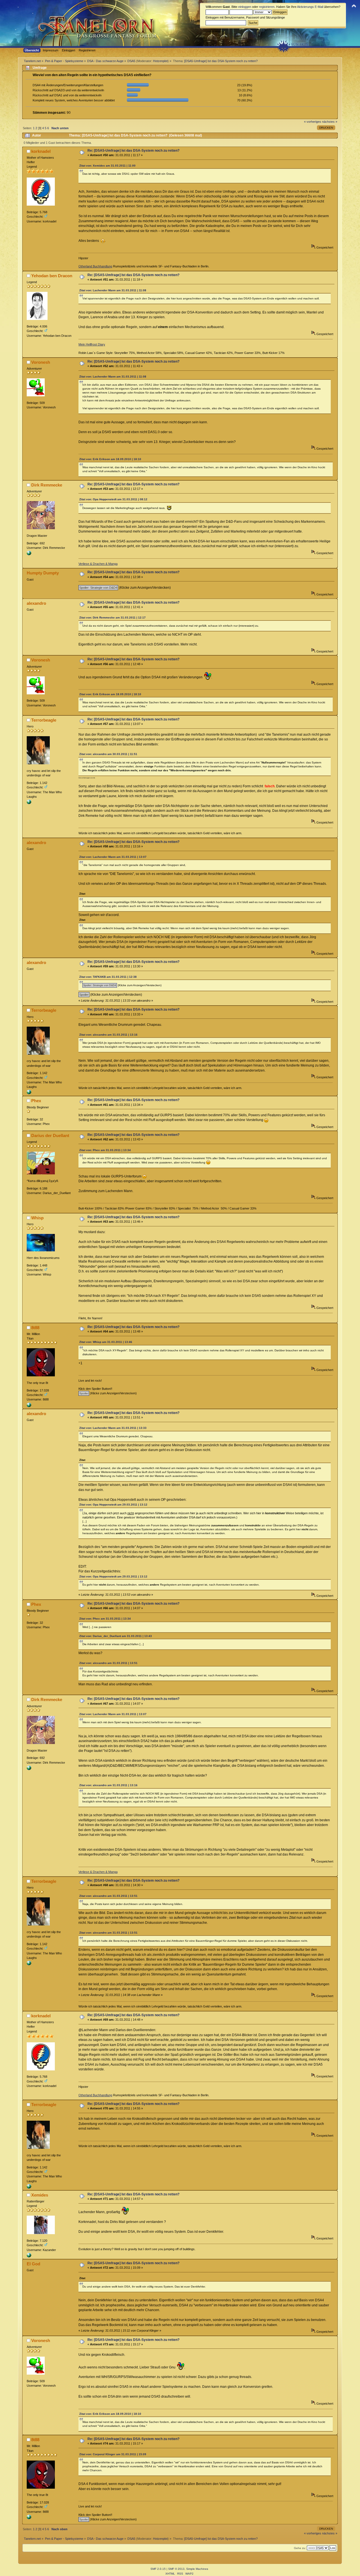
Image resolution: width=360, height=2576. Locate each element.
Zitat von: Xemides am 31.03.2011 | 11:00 (107, 166)
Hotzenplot (160, 61)
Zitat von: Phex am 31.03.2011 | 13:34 (105, 1150)
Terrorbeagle (44, 720)
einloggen (245, 7)
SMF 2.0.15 (158, 2569)
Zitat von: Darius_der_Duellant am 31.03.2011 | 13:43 (116, 1636)
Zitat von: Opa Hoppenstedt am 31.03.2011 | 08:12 (113, 499)
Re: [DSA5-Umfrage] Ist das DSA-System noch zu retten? (133, 151)
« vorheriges (313, 122)
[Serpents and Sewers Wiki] (29, 803)
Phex (36, 1101)
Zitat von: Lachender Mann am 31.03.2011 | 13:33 (113, 1428)
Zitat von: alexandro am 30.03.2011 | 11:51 (108, 754)
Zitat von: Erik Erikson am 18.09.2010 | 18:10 (110, 459)
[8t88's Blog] (29, 1406)
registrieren (267, 7)
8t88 (35, 1328)
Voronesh (41, 362)
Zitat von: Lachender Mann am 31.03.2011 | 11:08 (113, 290)
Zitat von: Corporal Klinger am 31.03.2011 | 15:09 (113, 2454)
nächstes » (330, 122)
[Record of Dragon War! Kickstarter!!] (29, 554)
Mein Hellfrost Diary (92, 344)
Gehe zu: (300, 2548)
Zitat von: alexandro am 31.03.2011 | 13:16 (108, 1035)
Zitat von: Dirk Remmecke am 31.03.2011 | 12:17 (112, 618)
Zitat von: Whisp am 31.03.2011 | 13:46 (106, 1342)
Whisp (37, 1218)
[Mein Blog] (29, 2256)
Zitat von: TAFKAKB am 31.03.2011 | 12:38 (108, 977)
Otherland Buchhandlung (95, 266)
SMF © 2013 (176, 2569)
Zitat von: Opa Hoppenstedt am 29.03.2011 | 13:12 (113, 1505)
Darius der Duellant (50, 1135)
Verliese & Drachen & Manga (98, 564)
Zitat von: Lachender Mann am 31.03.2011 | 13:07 (113, 857)
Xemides (40, 2195)
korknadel (41, 151)
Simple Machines (197, 2569)
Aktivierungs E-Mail (310, 7)
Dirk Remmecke (47, 485)
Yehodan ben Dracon (52, 276)
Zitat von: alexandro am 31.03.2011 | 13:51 (108, 1663)
